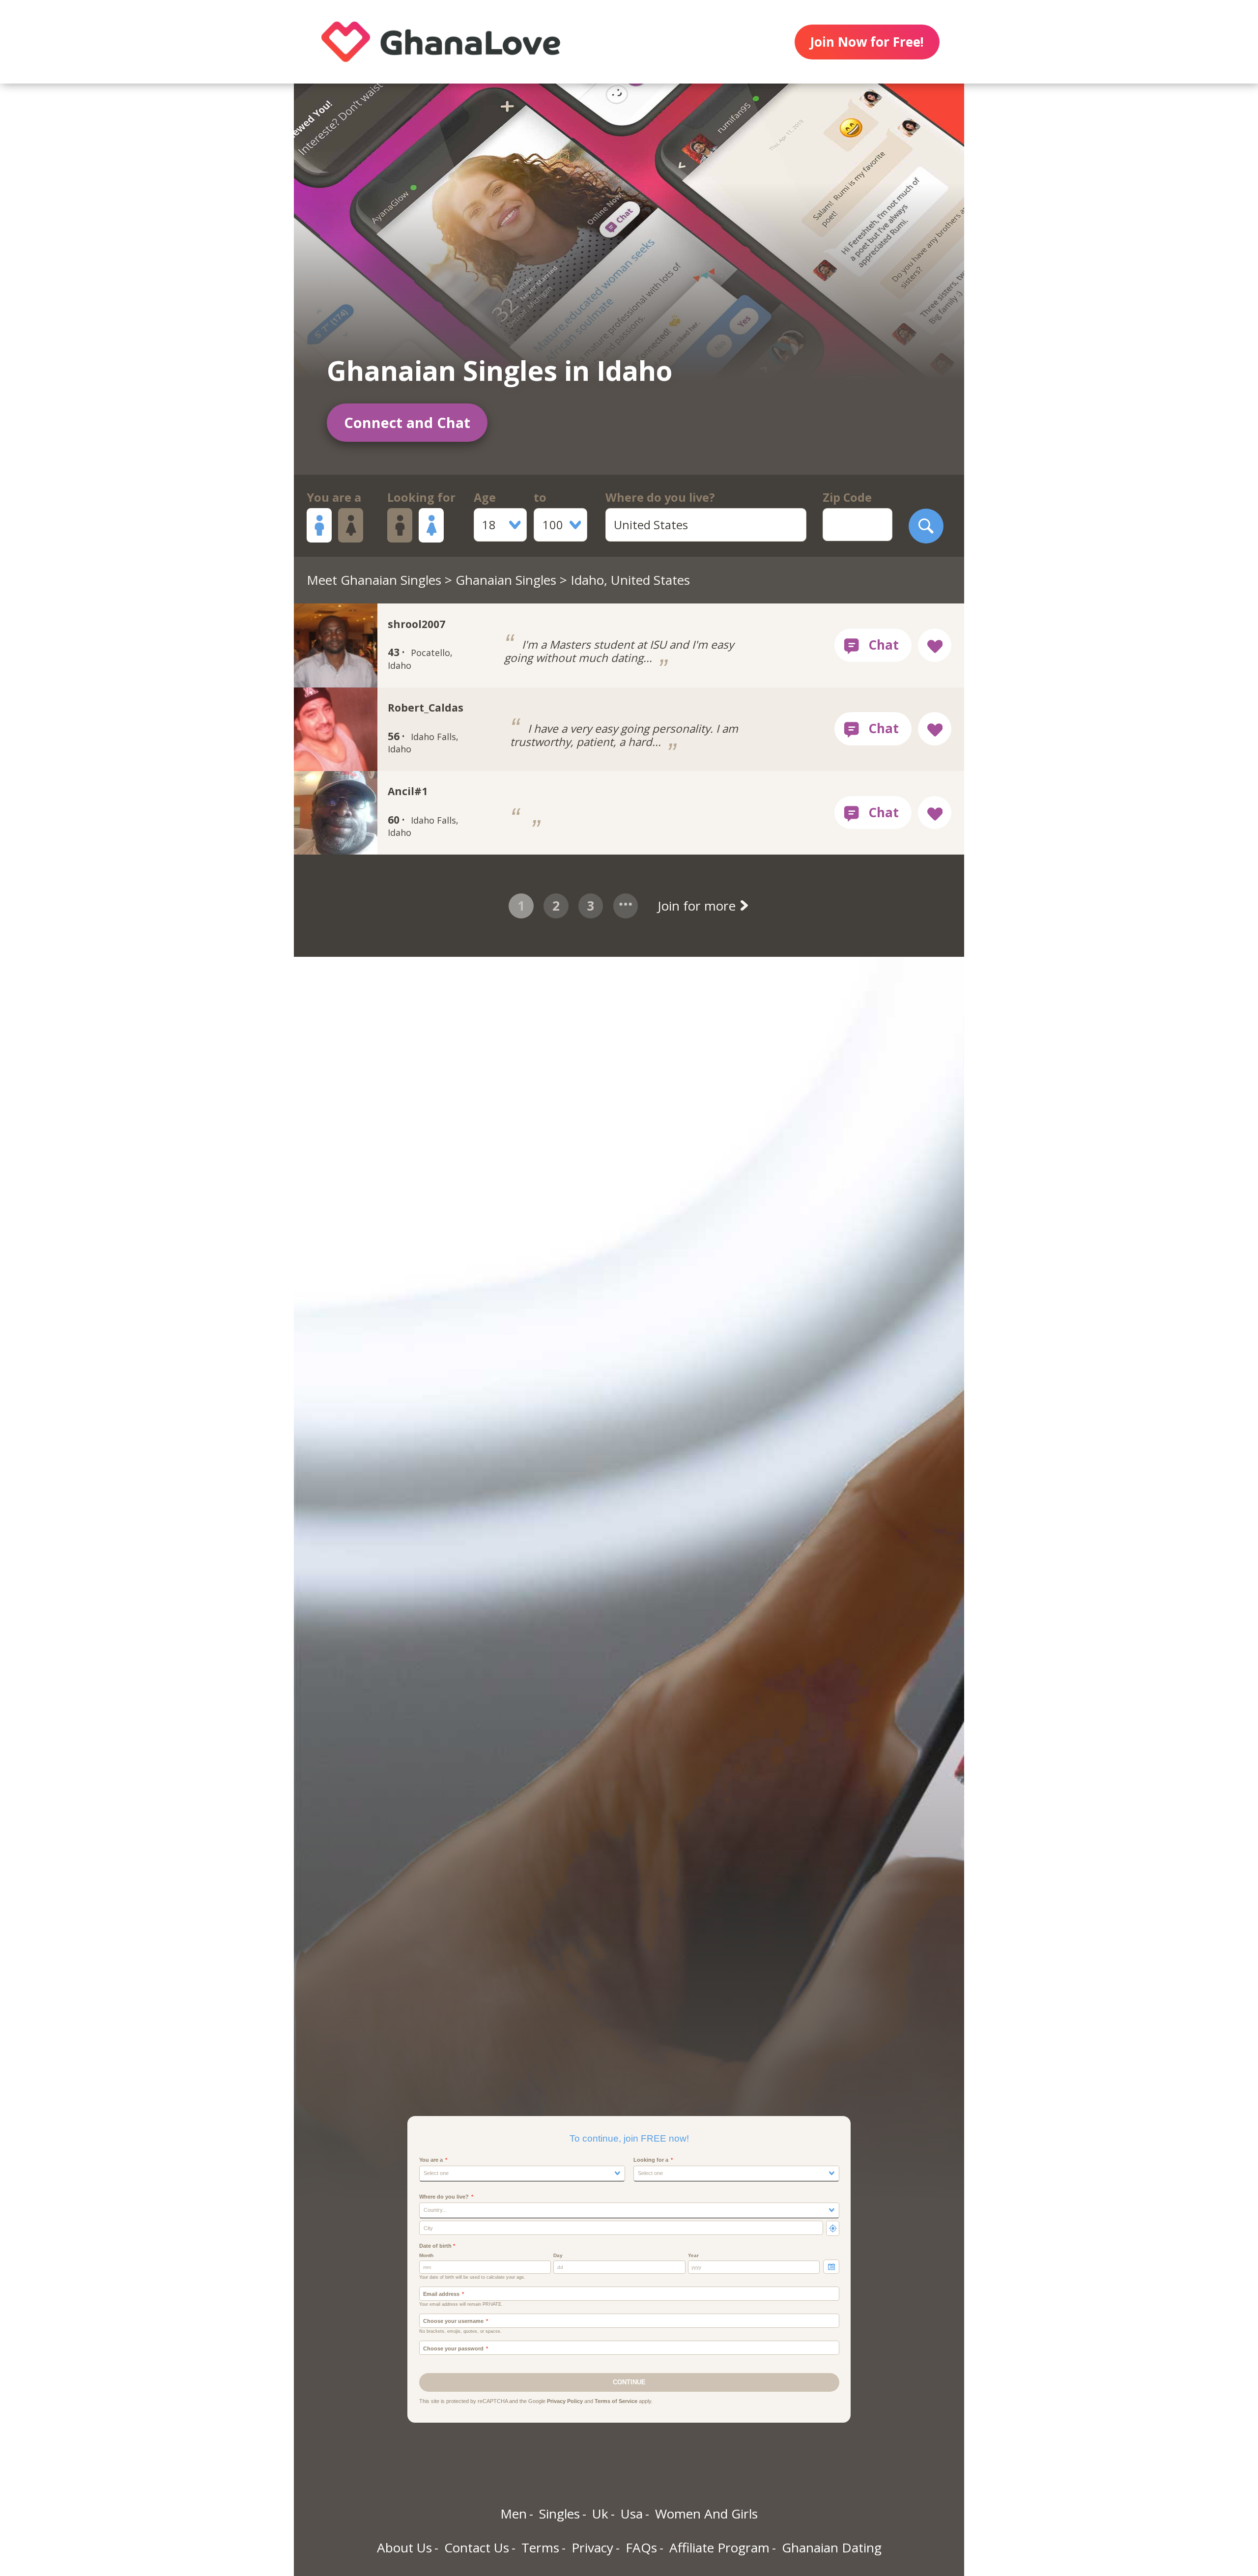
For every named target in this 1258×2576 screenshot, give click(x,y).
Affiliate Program (719, 2547)
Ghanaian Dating (832, 2547)
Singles (559, 2514)
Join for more (698, 906)
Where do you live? (660, 497)
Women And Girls (706, 2514)
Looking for (421, 497)
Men (514, 2514)
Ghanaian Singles (506, 580)
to (540, 497)
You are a (334, 497)
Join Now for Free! (867, 42)
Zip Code (847, 497)
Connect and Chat (407, 422)
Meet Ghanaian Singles (374, 580)
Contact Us (477, 2547)
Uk (600, 2514)
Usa (632, 2514)
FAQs (641, 2547)
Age (485, 497)
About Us (404, 2547)
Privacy (592, 2547)
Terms (540, 2547)
